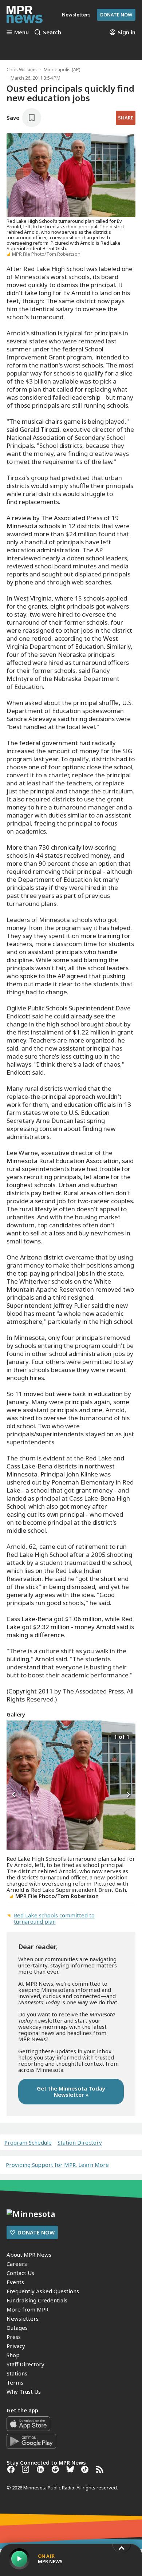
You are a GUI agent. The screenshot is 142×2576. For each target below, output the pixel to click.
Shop (13, 2355)
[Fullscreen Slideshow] (14, 1736)
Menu (21, 32)
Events (15, 2282)
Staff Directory (25, 2364)
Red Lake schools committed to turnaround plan (54, 1918)
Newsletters (23, 2318)
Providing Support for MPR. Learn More (57, 2165)
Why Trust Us (24, 2392)
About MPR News (29, 2255)
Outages (17, 2328)
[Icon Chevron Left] (14, 1795)
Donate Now (116, 15)
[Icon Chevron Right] (128, 1795)
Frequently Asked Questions (43, 2291)
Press (14, 2337)
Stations (17, 2373)
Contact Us (20, 2273)
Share (126, 118)
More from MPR (27, 2309)
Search (52, 32)
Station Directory (80, 2143)
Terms (15, 2382)
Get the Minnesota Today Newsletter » (71, 2091)
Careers (17, 2264)
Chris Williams (22, 69)
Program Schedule (28, 2143)
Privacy (16, 2346)
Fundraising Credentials (37, 2300)
